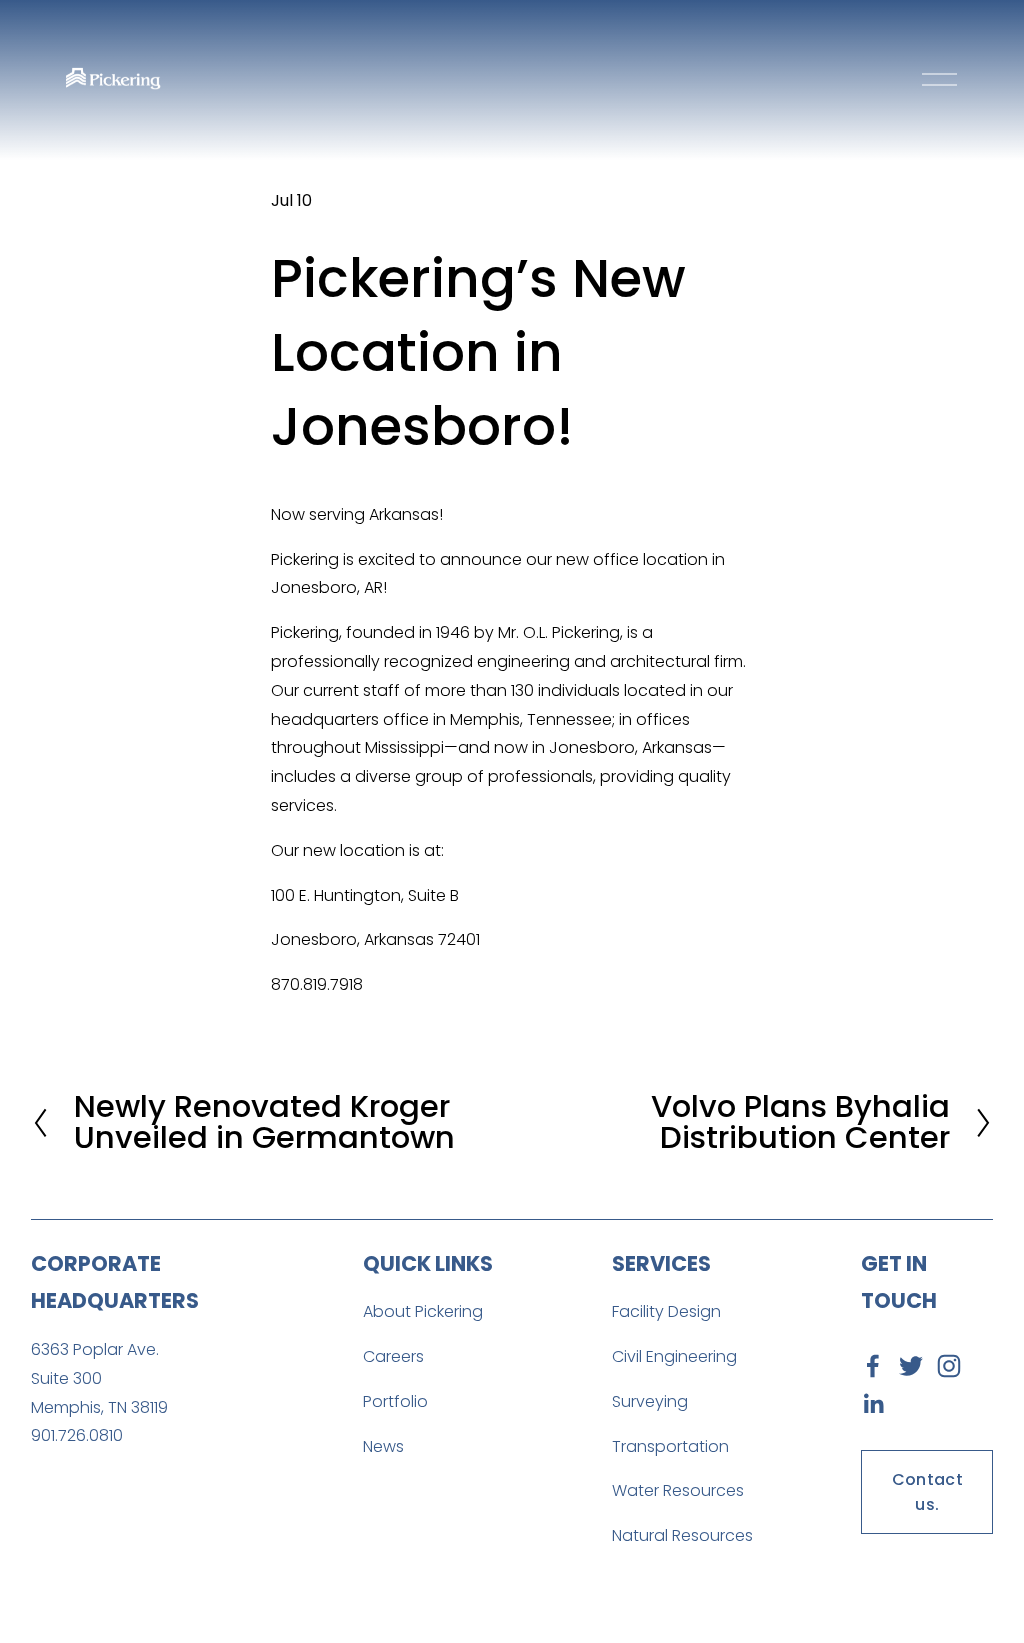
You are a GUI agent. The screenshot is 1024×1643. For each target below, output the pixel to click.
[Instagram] (949, 1366)
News (383, 1446)
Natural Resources (682, 1535)
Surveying (650, 1401)
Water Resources (678, 1490)
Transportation (670, 1446)
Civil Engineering (674, 1356)
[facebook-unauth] (873, 1366)
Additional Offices (129, 1514)
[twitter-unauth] (911, 1366)
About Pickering (423, 1311)
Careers (393, 1356)
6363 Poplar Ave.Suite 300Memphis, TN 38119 (99, 1378)
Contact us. (927, 1492)
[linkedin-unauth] (873, 1404)
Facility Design (666, 1311)
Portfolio (395, 1401)
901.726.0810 (77, 1435)
